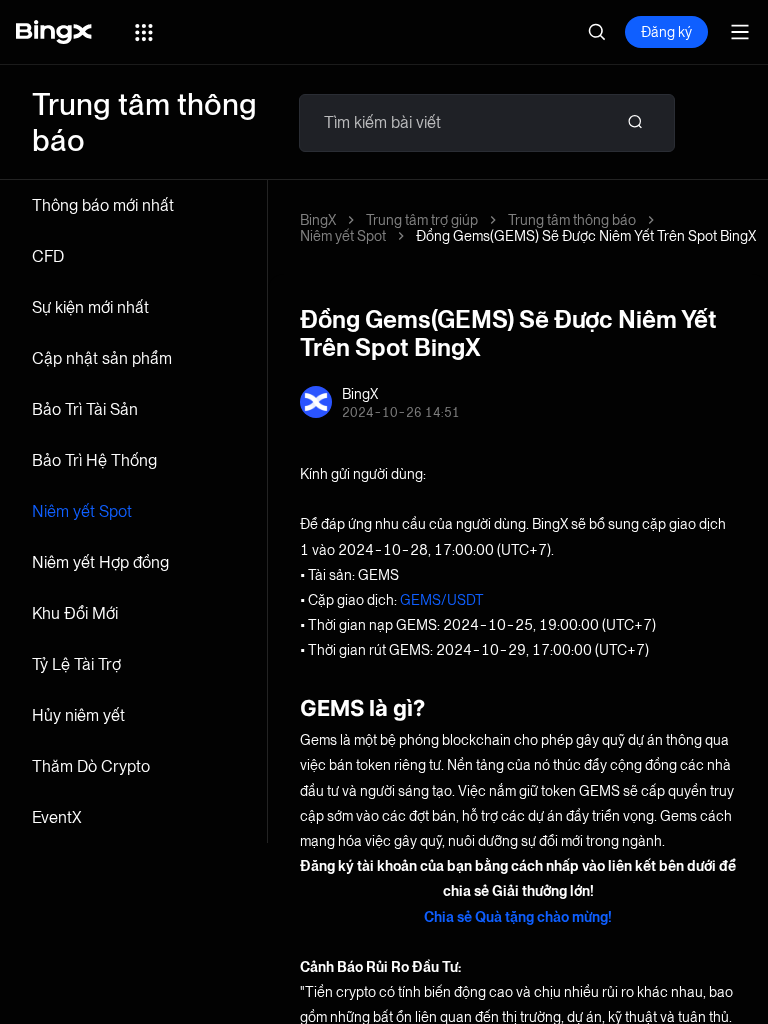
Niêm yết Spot (82, 511)
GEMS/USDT (442, 600)
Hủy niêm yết (78, 715)
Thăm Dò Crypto (91, 766)
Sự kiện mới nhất (90, 307)
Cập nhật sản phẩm (102, 358)
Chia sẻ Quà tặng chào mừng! (518, 917)
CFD (48, 256)
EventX (57, 817)
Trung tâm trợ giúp (422, 220)
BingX (318, 220)
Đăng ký (666, 32)
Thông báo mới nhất (103, 205)
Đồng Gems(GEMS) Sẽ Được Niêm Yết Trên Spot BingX (586, 236)
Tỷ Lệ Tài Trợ (76, 664)
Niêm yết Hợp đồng (100, 562)
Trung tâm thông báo (572, 220)
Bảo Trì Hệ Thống (94, 460)
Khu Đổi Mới (75, 613)
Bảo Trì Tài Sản (85, 409)
